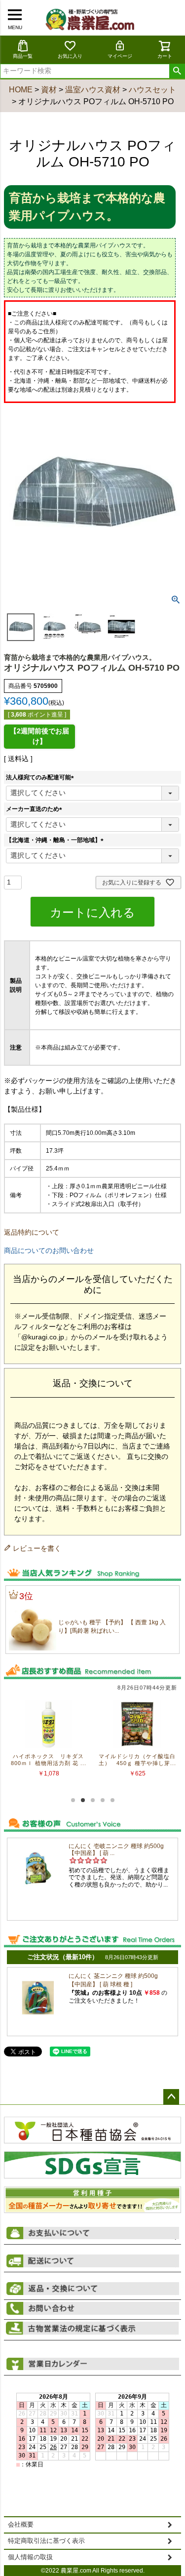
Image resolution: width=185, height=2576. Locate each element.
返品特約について (32, 1232)
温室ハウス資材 (93, 90)
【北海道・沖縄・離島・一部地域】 (56, 840)
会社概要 (21, 2525)
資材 (49, 90)
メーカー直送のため (36, 809)
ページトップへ (171, 2097)
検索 (177, 71)
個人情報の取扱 (30, 2557)
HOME (21, 90)
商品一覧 (23, 56)
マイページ (120, 56)
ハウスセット (152, 90)
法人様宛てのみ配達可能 (41, 777)
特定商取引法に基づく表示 (46, 2541)
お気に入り (70, 56)
